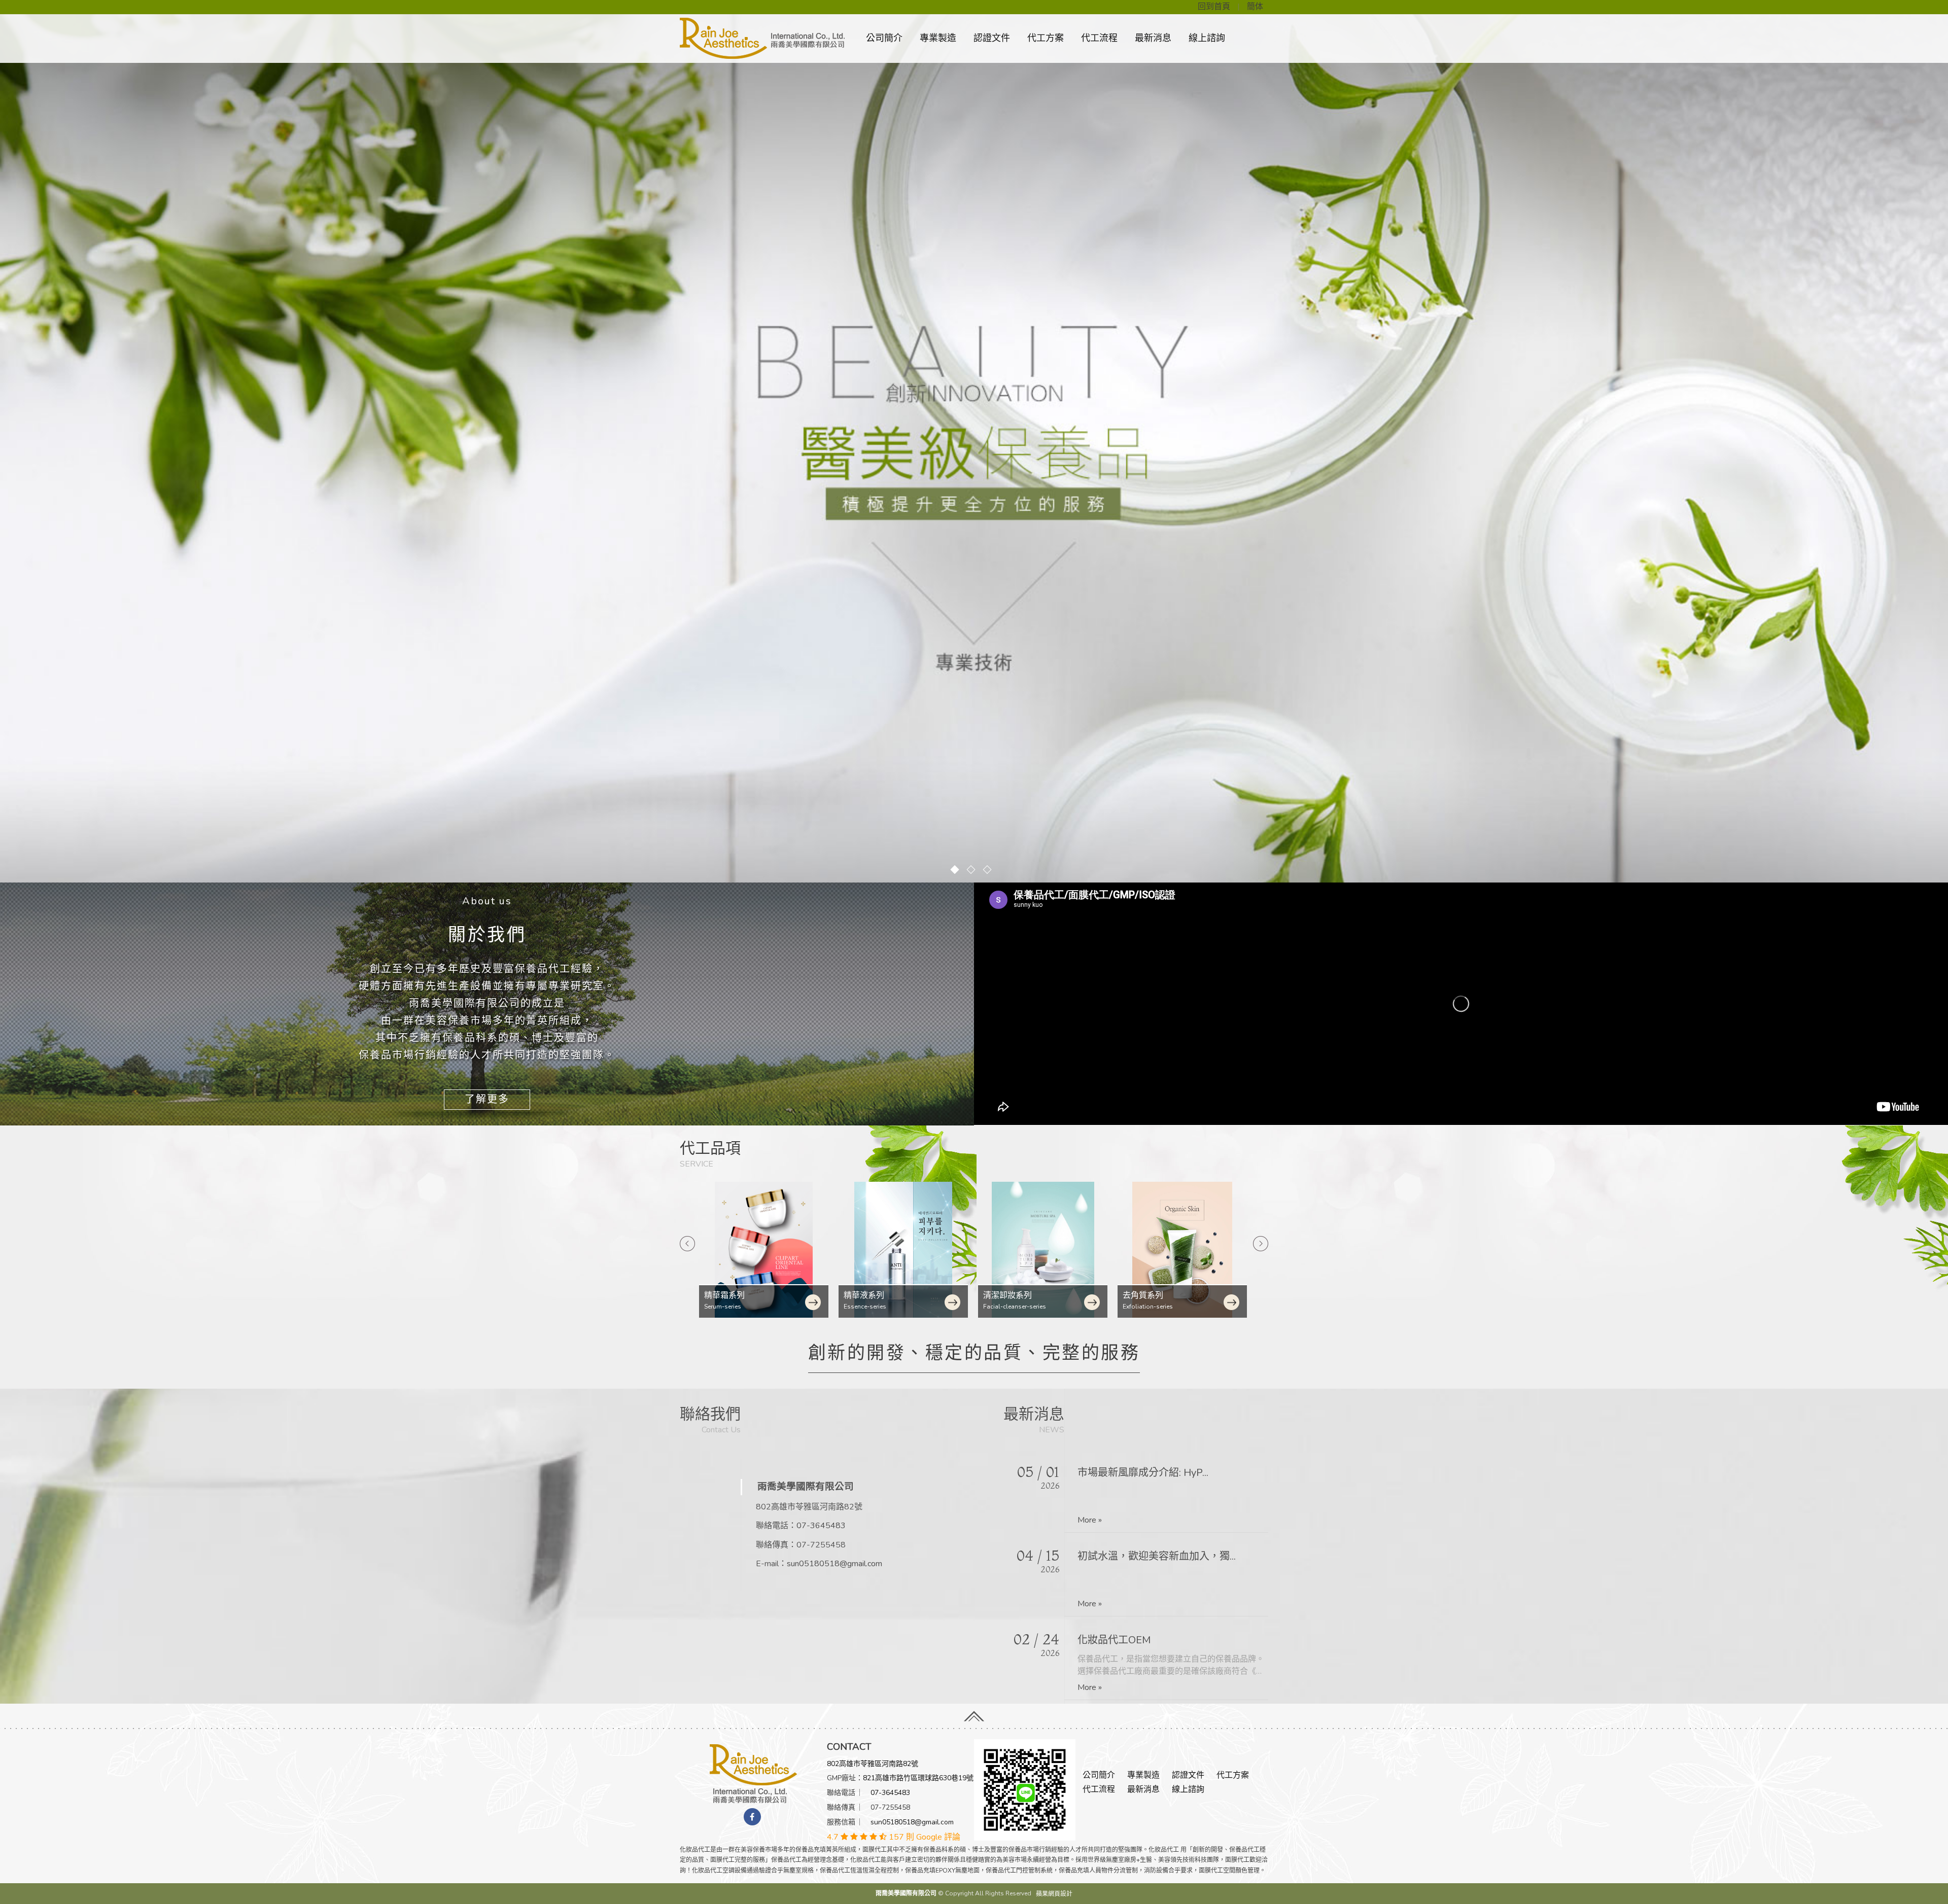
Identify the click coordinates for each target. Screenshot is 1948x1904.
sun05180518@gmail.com (834, 1564)
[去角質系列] (1044, 1250)
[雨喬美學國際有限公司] (753, 1773)
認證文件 (992, 38)
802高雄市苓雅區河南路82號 (873, 1764)
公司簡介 (884, 38)
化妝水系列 (1144, 1295)
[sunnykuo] (1025, 1789)
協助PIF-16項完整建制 (1128, 1555)
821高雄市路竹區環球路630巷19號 (918, 1778)
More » (1090, 1519)
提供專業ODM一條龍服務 (1135, 1638)
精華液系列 (725, 1295)
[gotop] (974, 1713)
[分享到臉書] (752, 1817)
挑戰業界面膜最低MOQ (1130, 1471)
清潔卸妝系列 (869, 1295)
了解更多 (487, 1099)
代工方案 (1046, 38)
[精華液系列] (765, 1250)
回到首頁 (1214, 7)
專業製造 (938, 38)
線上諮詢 (1207, 38)
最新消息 (1153, 38)
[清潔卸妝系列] (904, 1250)
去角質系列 (1004, 1295)
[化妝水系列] (1183, 1250)
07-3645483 (821, 1526)
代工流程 (1099, 38)
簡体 (1255, 7)
